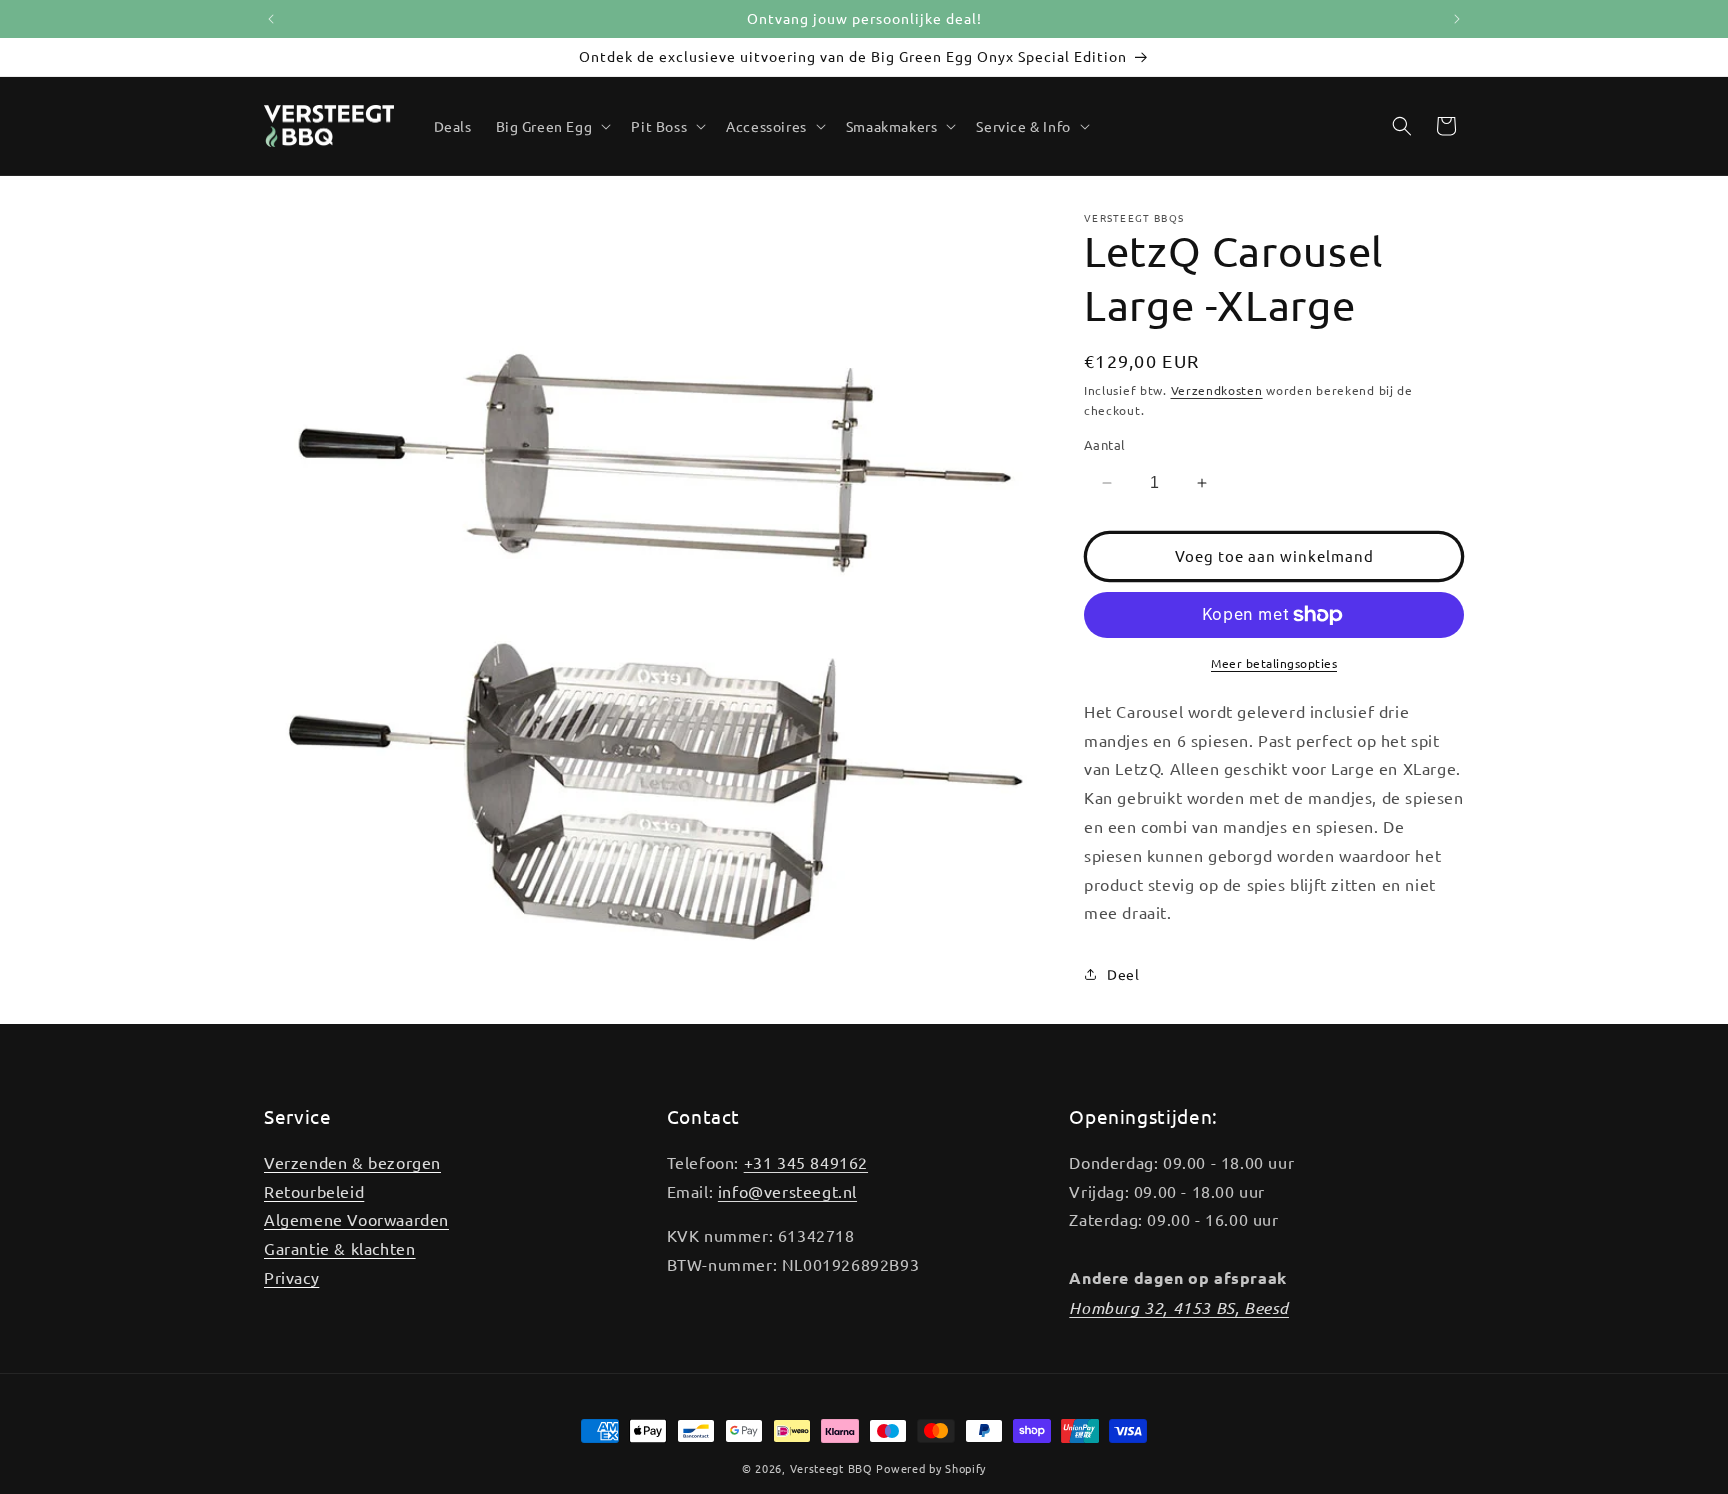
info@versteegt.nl (787, 1191)
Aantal (1104, 444)
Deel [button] (1123, 974)
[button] (552, 126)
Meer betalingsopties (1274, 663)
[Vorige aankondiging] (271, 19)
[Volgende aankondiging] (1457, 19)
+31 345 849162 (806, 1162)
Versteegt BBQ (831, 1468)
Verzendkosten (1217, 390)
